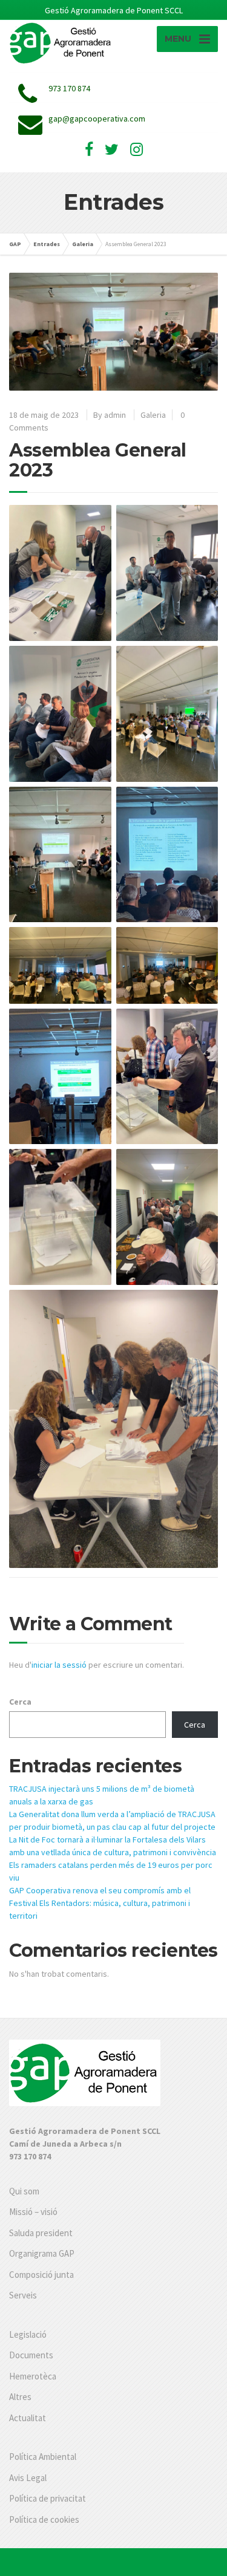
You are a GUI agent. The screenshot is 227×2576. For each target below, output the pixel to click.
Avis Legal (28, 2478)
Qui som (24, 2191)
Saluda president (41, 2233)
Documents (31, 2355)
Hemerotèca (33, 2376)
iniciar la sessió (59, 1665)
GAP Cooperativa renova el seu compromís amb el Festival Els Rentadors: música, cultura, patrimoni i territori (100, 1903)
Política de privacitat (48, 2498)
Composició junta (41, 2275)
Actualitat (28, 2418)
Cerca (20, 1702)
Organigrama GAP (42, 2253)
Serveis (23, 2295)
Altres (20, 2397)
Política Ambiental (43, 2457)
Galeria (153, 415)
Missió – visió (33, 2212)
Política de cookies (44, 2519)
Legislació (28, 2334)
